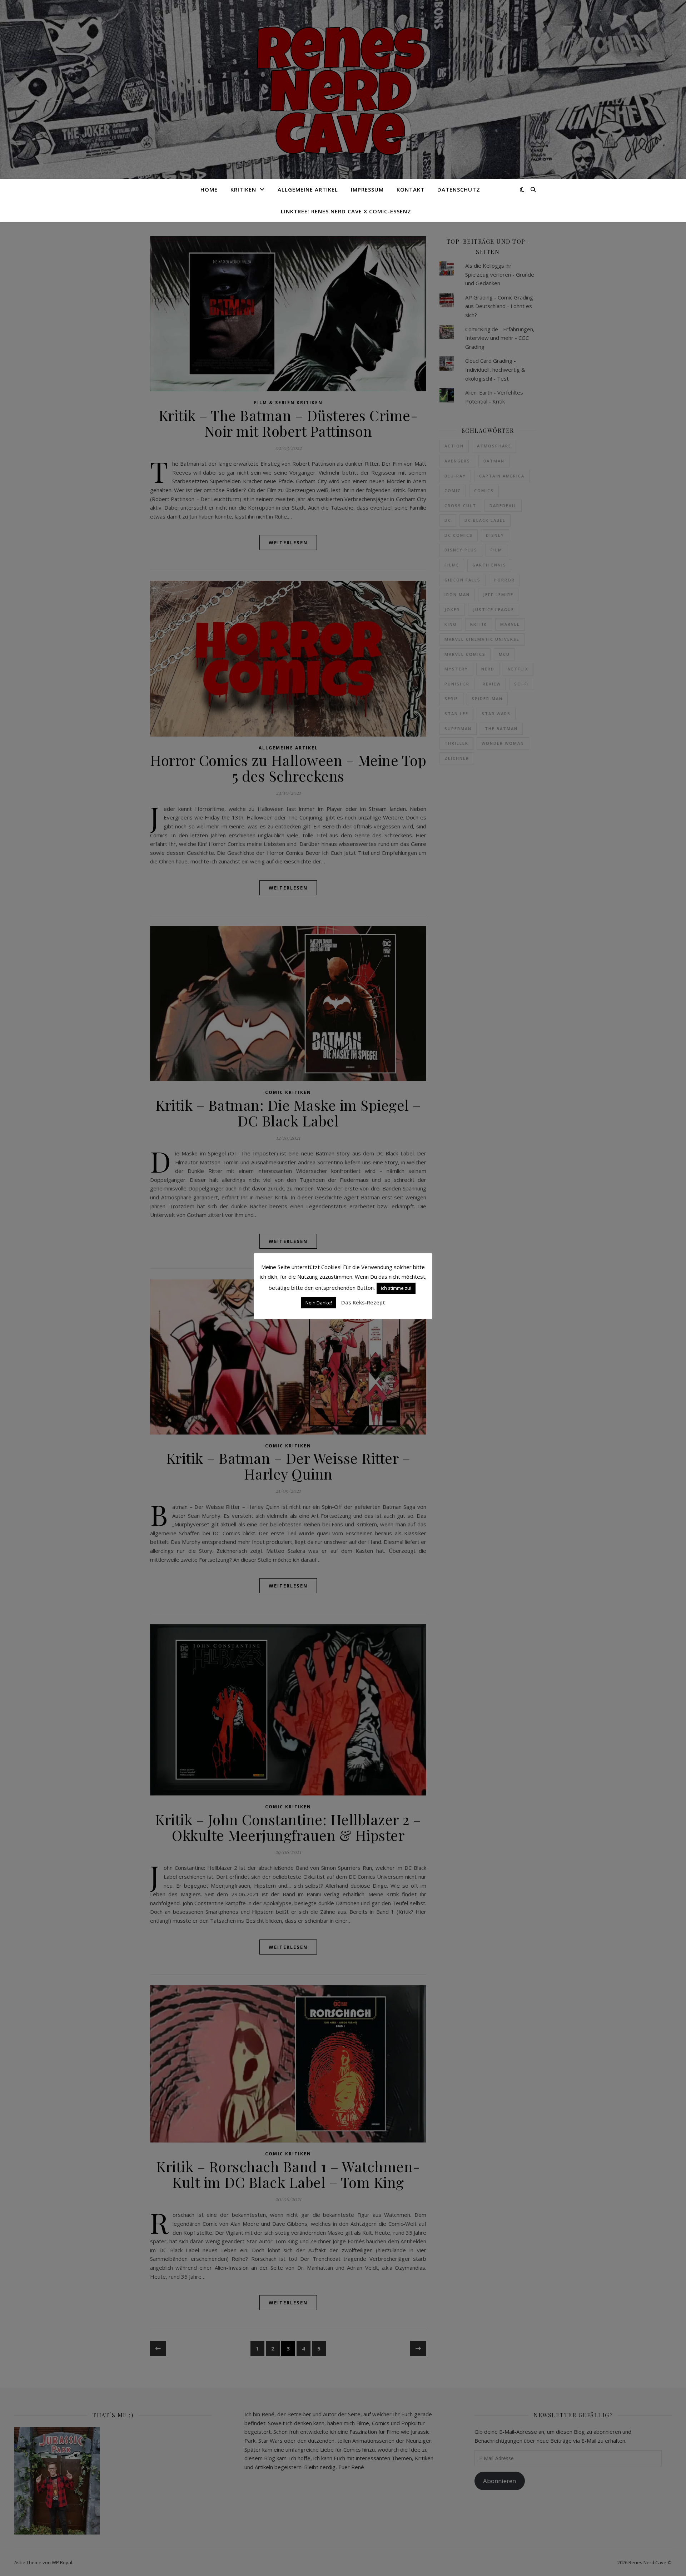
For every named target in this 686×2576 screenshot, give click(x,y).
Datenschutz (459, 189)
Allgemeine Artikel (308, 189)
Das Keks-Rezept (363, 1302)
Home (209, 189)
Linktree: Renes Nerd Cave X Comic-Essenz (346, 211)
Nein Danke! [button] (319, 1303)
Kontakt (411, 189)
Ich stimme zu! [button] (396, 1288)
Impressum (367, 189)
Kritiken (243, 189)
